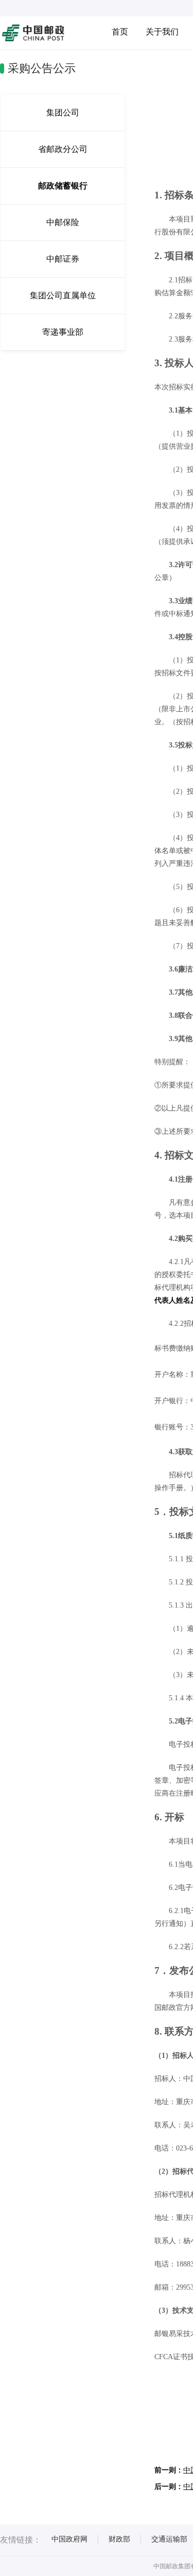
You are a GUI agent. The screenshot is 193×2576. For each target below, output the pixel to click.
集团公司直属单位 (63, 295)
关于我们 (162, 32)
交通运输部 (169, 2539)
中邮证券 (63, 259)
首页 (120, 32)
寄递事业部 (63, 332)
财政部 (119, 2539)
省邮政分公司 (63, 149)
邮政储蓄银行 (63, 186)
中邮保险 (63, 222)
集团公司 (63, 113)
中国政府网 (69, 2539)
